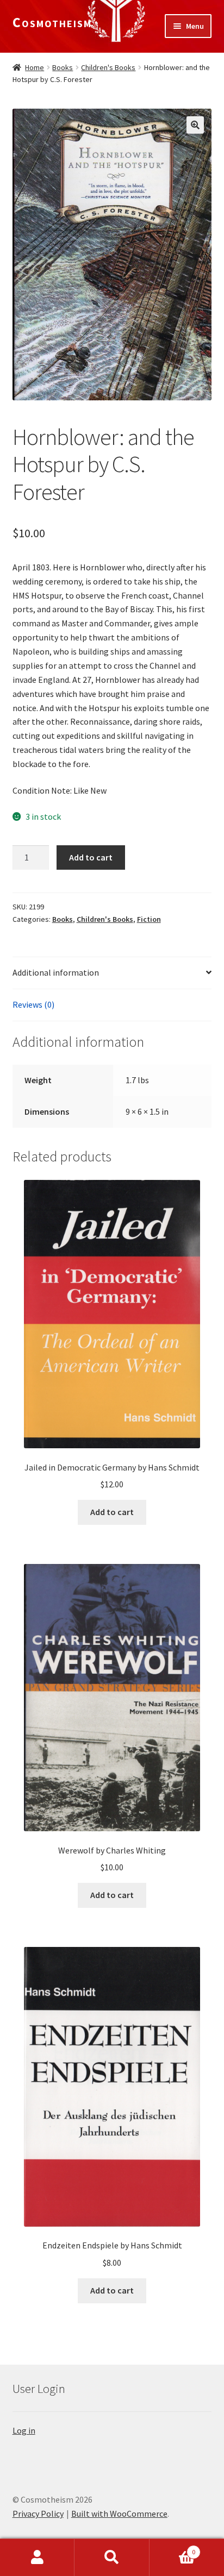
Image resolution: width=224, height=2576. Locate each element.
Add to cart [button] (112, 1512)
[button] (195, 125)
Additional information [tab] (56, 972)
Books (63, 67)
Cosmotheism (52, 22)
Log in (24, 2430)
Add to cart (91, 857)
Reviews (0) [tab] (33, 1004)
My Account (37, 2558)
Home (35, 67)
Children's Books (108, 67)
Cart (173, 2548)
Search (112, 2558)
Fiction (149, 919)
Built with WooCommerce (119, 2514)
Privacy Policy (38, 2514)
